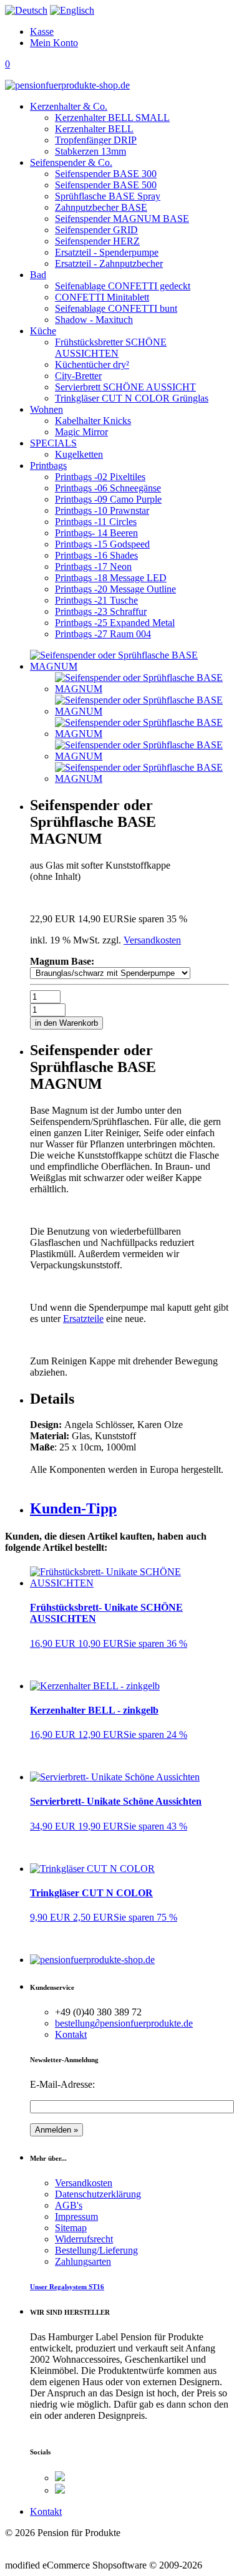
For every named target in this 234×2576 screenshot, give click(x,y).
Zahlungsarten (83, 2261)
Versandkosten (152, 940)
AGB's (69, 2205)
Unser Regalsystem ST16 (67, 2287)
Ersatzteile (83, 1319)
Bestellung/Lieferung (96, 2250)
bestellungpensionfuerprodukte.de (124, 2023)
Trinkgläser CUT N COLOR (91, 1893)
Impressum (76, 2217)
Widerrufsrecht (84, 2239)
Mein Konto (54, 43)
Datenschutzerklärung (98, 2194)
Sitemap (71, 2228)
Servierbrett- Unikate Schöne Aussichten (116, 1801)
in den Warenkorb (66, 1023)
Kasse (42, 31)
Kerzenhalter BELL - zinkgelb (94, 1710)
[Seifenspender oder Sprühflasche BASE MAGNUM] (142, 689)
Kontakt (71, 2034)
